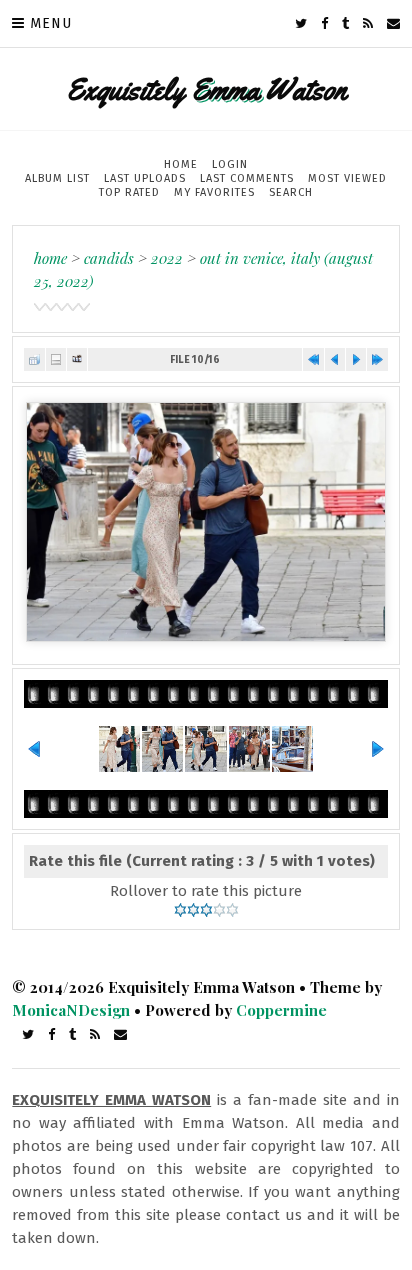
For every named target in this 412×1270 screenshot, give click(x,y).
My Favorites (214, 192)
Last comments (247, 178)
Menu (51, 23)
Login (230, 164)
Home (181, 164)
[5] (232, 910)
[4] (219, 910)
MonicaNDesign (71, 1010)
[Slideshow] (77, 359)
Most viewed (347, 178)
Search (291, 192)
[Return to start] (313, 359)
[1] (180, 910)
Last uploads (145, 178)
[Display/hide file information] (56, 359)
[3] (206, 910)
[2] (193, 910)
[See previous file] (335, 359)
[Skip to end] (377, 359)
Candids (109, 258)
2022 (167, 258)
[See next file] (356, 359)
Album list (57, 178)
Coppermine (281, 1010)
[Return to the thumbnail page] (34, 359)
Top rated (129, 192)
